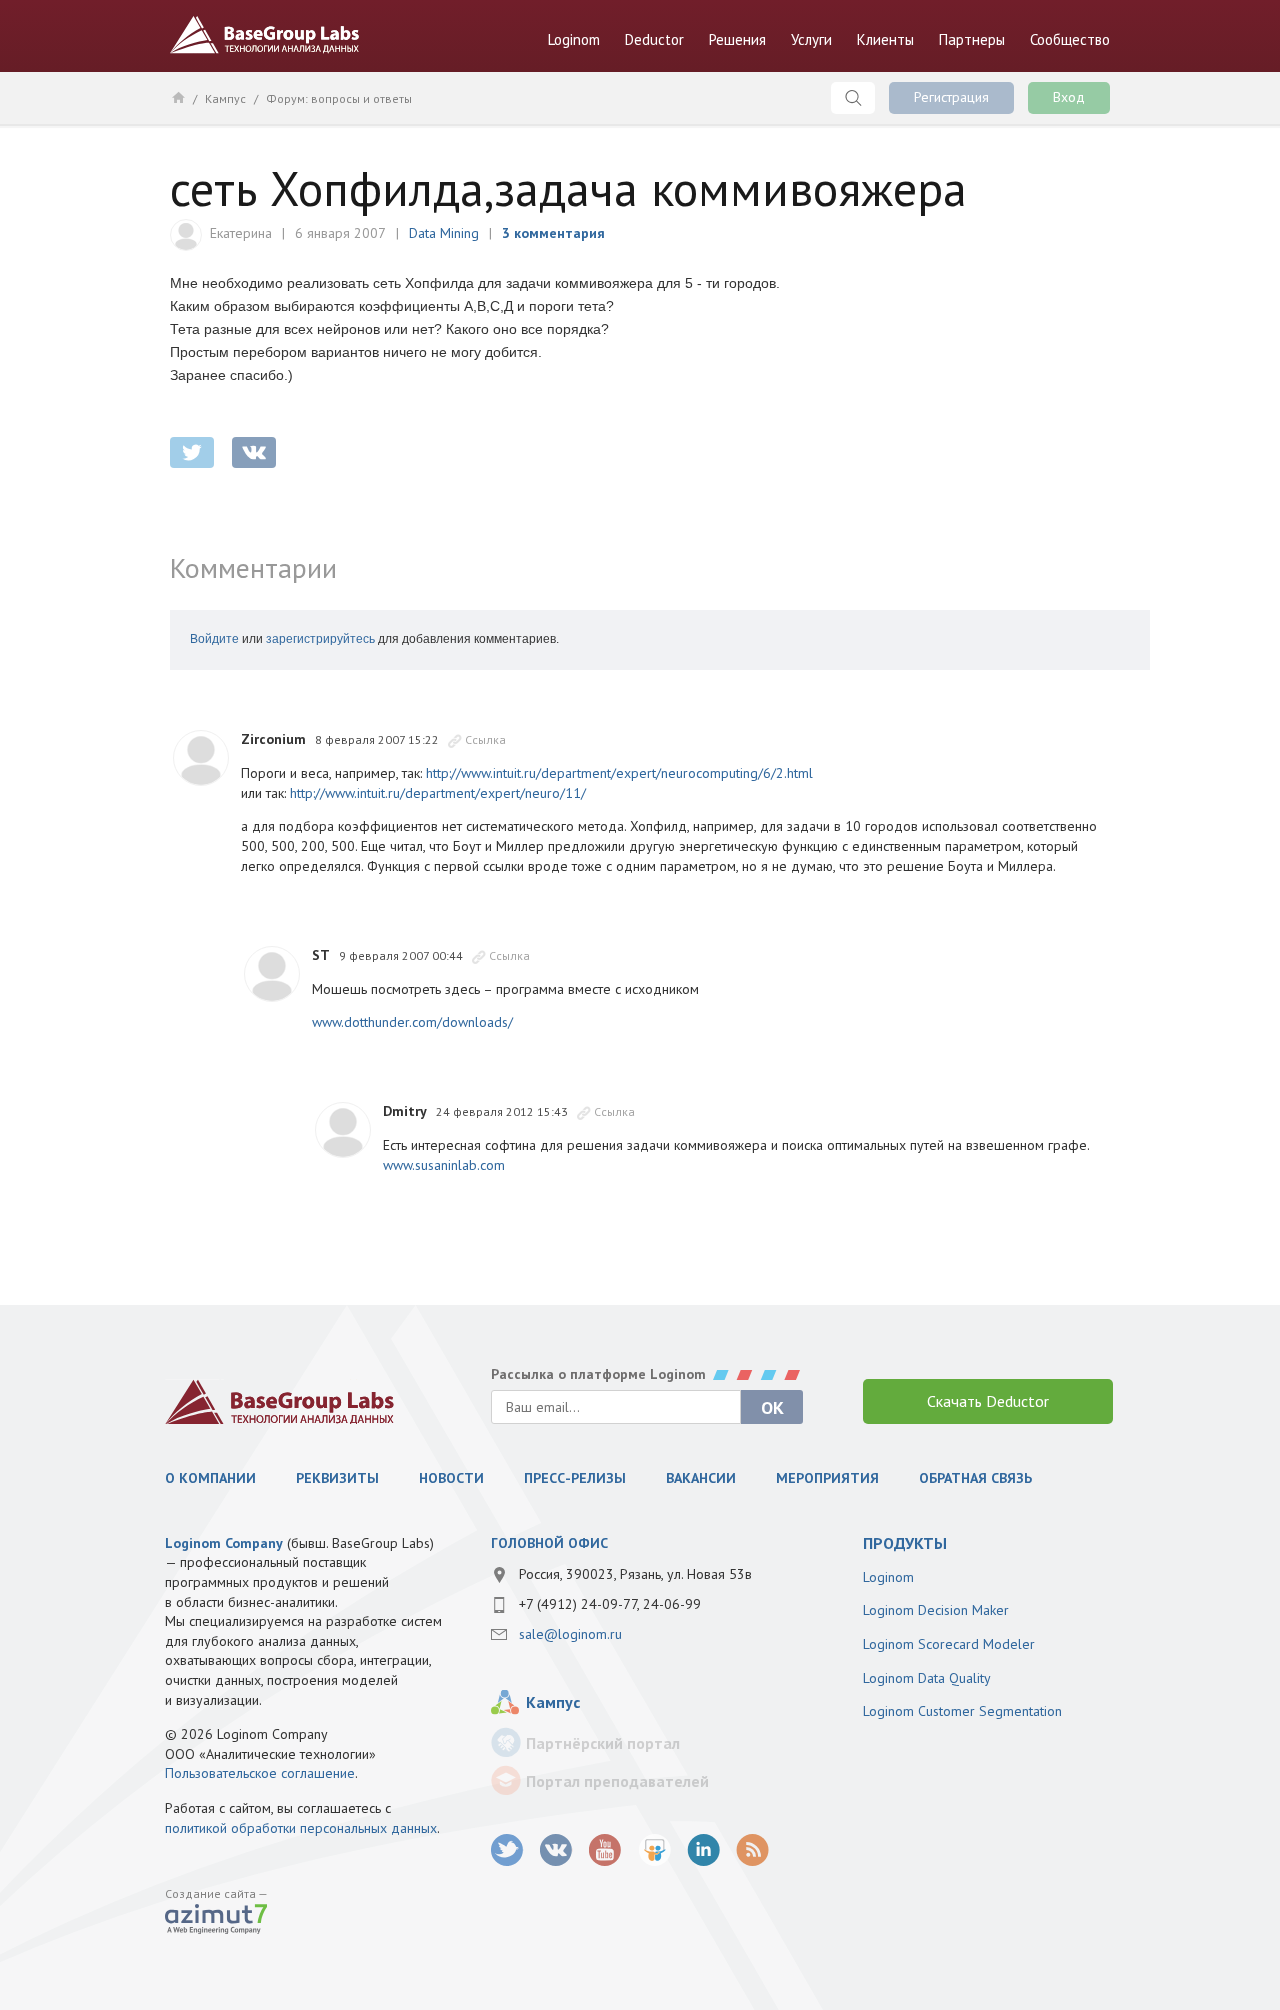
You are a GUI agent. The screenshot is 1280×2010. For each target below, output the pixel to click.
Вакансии (701, 1478)
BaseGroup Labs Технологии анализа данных (265, 35)
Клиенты (885, 39)
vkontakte (254, 452)
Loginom (574, 39)
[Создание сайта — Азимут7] (216, 1921)
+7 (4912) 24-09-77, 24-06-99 (610, 1604)
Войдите (214, 639)
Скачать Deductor (988, 1401)
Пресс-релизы (575, 1478)
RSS (752, 1850)
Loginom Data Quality (927, 1678)
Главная (177, 97)
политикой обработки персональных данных (301, 1828)
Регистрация (951, 97)
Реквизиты (337, 1478)
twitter (192, 452)
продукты (905, 1543)
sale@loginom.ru (570, 1634)
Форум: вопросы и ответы (339, 98)
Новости (451, 1478)
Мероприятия (827, 1478)
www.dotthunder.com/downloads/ (412, 1022)
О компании (210, 1478)
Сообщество (1070, 39)
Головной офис (549, 1543)
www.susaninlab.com (444, 1165)
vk (556, 1850)
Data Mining (444, 233)
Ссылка (485, 739)
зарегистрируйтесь (320, 639)
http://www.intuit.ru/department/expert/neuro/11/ (438, 793)
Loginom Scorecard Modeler (949, 1644)
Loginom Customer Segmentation (962, 1711)
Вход (1069, 97)
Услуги (811, 39)
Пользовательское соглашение (260, 1773)
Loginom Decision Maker (936, 1610)
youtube (605, 1850)
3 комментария (553, 233)
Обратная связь (975, 1478)
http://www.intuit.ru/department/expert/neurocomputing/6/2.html (619, 773)
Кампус (225, 98)
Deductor (654, 39)
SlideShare (654, 1850)
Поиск (853, 98)
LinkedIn (703, 1850)
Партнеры (972, 39)
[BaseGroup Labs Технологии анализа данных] (280, 1401)
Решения (737, 39)
